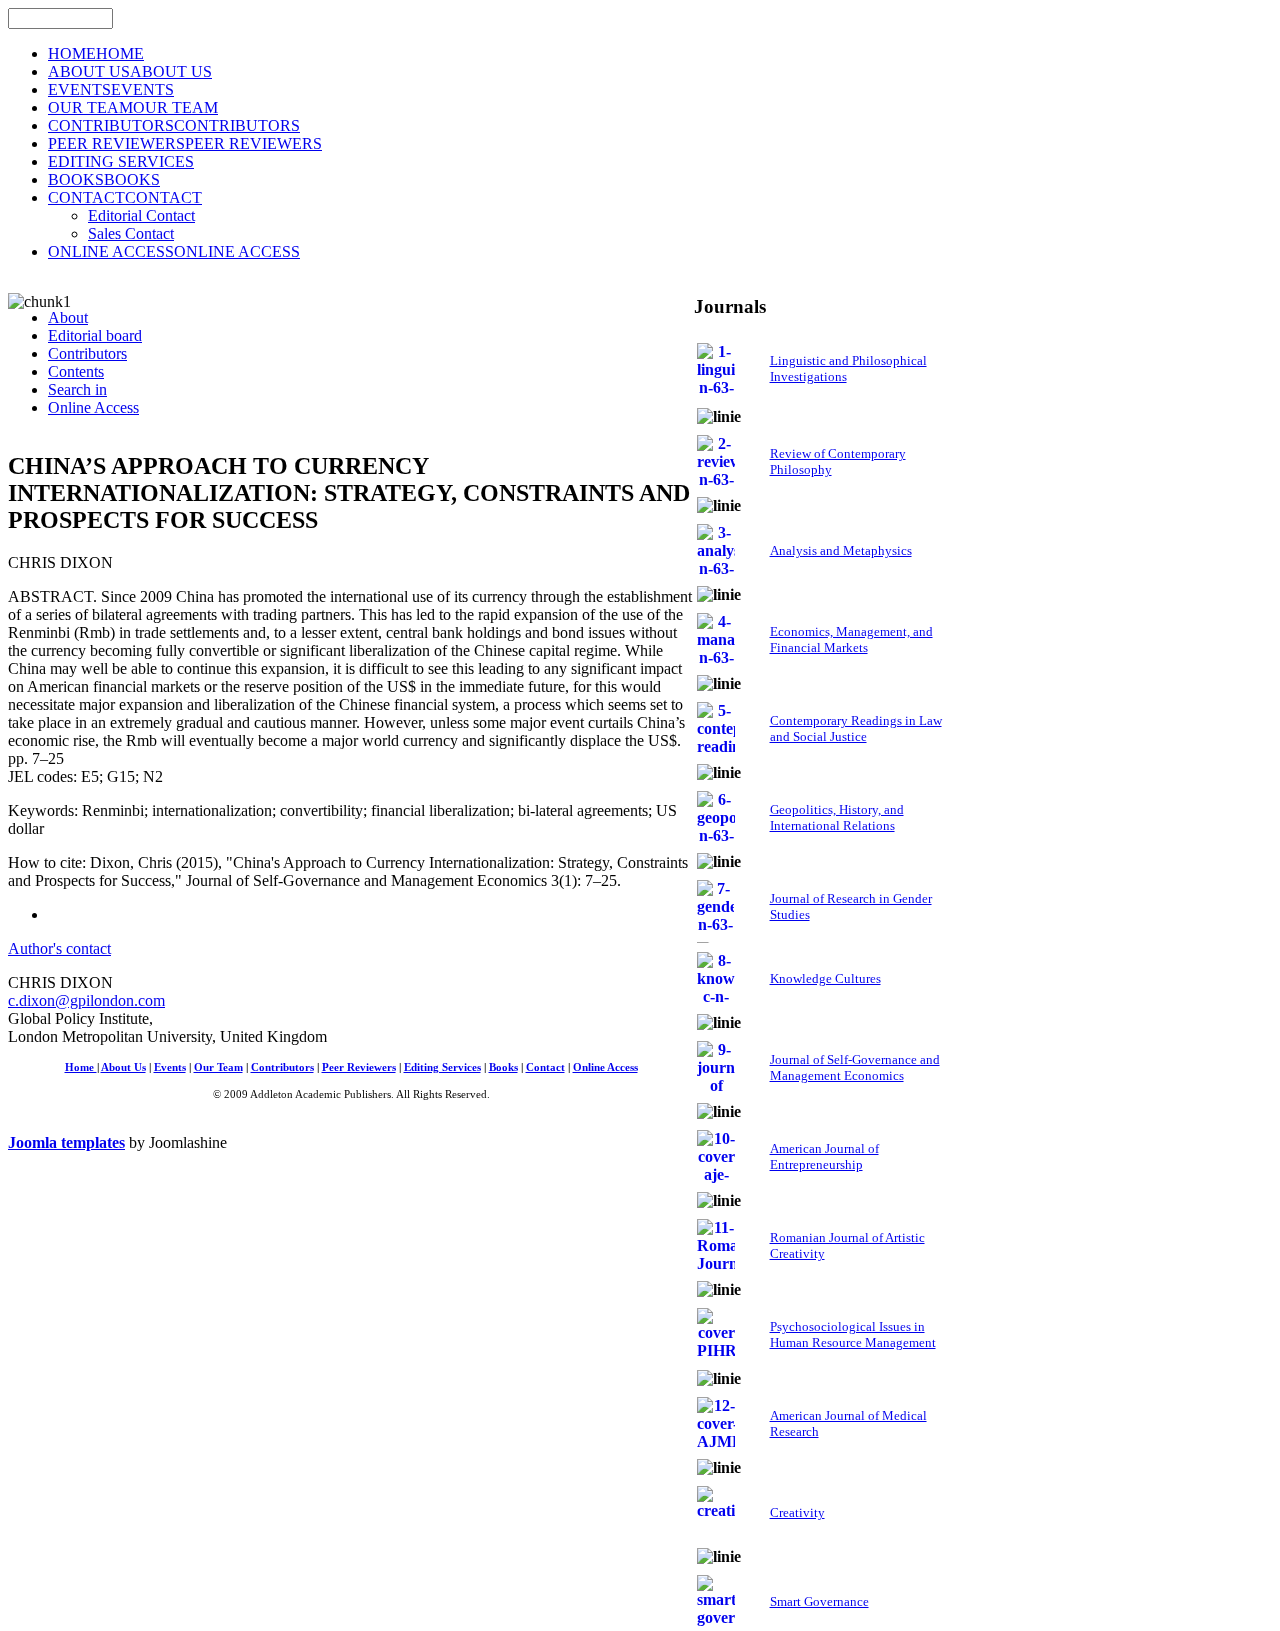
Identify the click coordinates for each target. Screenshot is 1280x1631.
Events (170, 1067)
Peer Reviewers (359, 1067)
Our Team (218, 1067)
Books (503, 1067)
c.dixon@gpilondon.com (86, 1000)
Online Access (605, 1067)
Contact (545, 1067)
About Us (123, 1067)
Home (81, 1067)
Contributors (282, 1067)
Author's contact (59, 948)
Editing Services (442, 1067)
